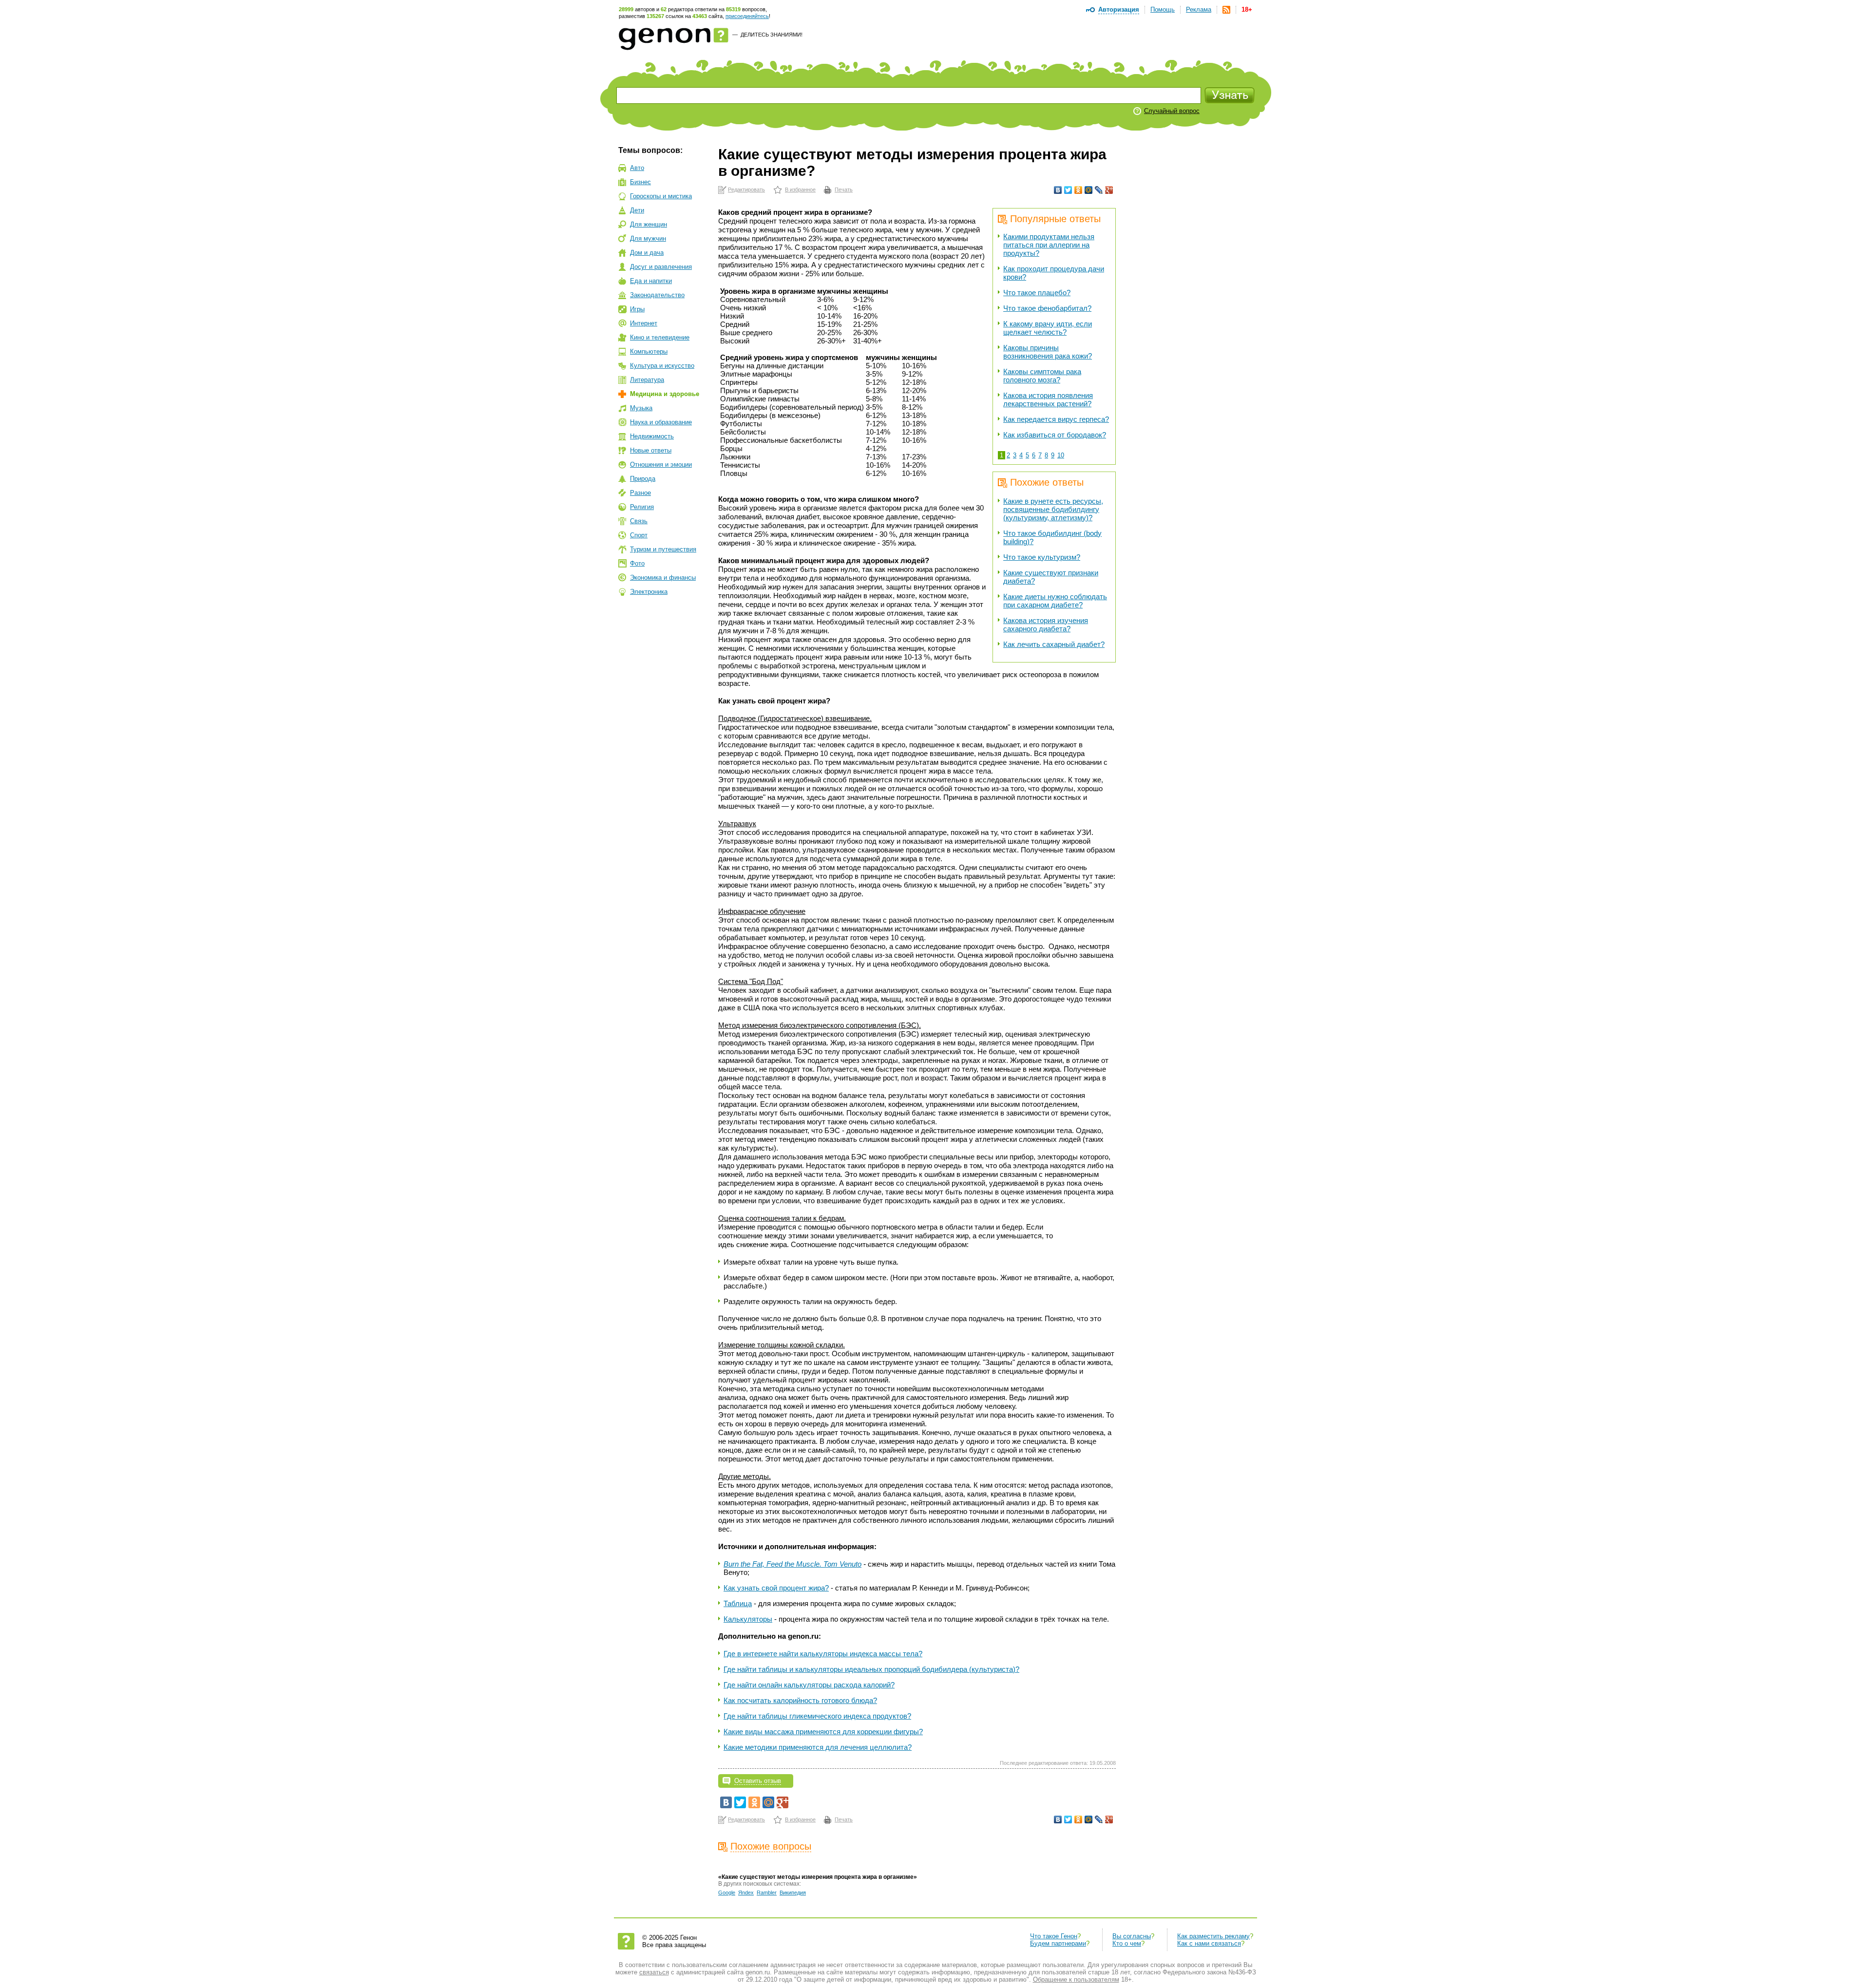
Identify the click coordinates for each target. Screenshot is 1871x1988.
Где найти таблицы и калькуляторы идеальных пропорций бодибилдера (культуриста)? (871, 1669)
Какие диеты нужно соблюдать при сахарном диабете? (1055, 601)
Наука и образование (661, 422)
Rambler (767, 1893)
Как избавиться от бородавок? (1055, 435)
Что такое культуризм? (1042, 557)
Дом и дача (647, 253)
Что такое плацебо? (1037, 293)
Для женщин (649, 224)
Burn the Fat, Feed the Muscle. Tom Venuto (792, 1564)
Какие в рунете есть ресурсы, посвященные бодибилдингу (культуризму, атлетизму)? (1053, 509)
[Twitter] (1068, 190)
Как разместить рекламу (1213, 1936)
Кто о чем (1127, 1943)
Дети (637, 210)
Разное (640, 493)
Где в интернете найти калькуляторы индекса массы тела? (823, 1654)
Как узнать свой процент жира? (776, 1588)
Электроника (649, 592)
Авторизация (1119, 9)
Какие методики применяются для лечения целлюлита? (818, 1747)
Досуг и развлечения (661, 267)
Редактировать (746, 189)
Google (727, 1893)
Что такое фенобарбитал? (1047, 308)
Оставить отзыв (758, 1781)
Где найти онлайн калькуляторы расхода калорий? (809, 1685)
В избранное (800, 189)
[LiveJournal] (1099, 190)
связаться (654, 1972)
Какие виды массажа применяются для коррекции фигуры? (823, 1732)
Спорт (639, 535)
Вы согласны (1132, 1936)
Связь (639, 521)
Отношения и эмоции (661, 464)
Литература (647, 380)
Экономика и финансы (663, 577)
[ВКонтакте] (1058, 190)
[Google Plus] (1109, 190)
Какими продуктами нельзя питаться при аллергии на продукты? (1049, 245)
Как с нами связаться (1209, 1943)
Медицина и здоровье (665, 394)
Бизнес (640, 182)
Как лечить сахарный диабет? (1054, 644)
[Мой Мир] (1089, 190)
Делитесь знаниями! (772, 35)
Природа (643, 479)
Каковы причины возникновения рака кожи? (1048, 352)
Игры (637, 309)
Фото (637, 563)
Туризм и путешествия (663, 549)
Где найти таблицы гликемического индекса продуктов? (817, 1716)
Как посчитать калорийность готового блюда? (800, 1700)
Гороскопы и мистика (661, 196)
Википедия (793, 1893)
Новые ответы (651, 450)
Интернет (644, 323)
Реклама (1199, 9)
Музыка (641, 408)
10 (1061, 455)
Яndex (746, 1893)
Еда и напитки (651, 281)
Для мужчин (648, 238)
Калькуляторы (748, 1619)
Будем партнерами (1058, 1943)
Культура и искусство (662, 366)
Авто (637, 168)
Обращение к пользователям (1076, 1979)
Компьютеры (649, 351)
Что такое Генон (1054, 1936)
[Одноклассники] (1079, 190)
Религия (642, 507)
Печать (844, 189)
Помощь (1163, 9)
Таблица (738, 1603)
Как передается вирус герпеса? (1056, 419)
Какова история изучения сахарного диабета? (1046, 625)
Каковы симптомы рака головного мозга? (1042, 376)
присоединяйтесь (747, 16)
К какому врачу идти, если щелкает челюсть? (1048, 328)
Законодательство (657, 295)
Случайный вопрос (1172, 111)
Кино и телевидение (660, 337)
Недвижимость (652, 436)
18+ (1247, 9)
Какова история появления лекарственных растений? (1048, 399)
